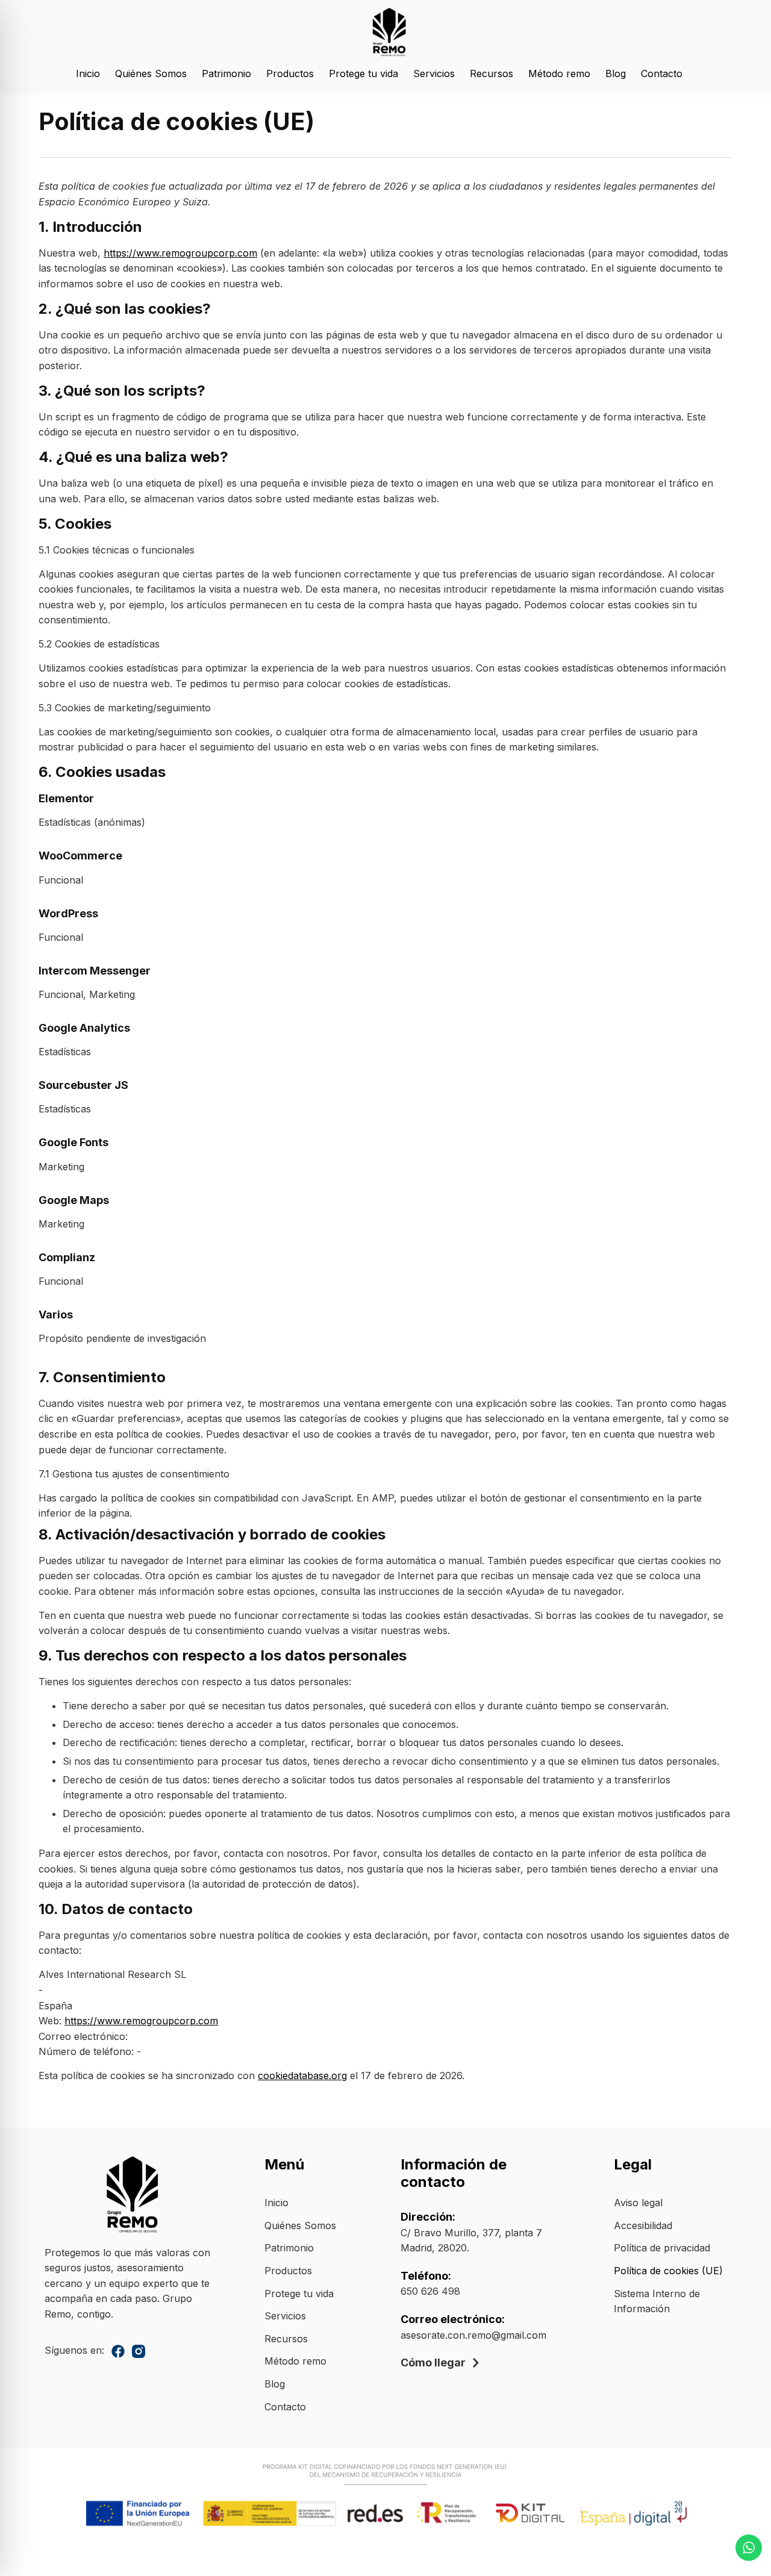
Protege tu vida (364, 73)
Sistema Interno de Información (657, 2301)
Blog (616, 73)
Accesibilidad (643, 2225)
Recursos (492, 73)
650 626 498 (430, 2291)
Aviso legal (638, 2203)
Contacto (662, 73)
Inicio (88, 73)
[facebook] (118, 2351)
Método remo (559, 73)
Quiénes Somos (151, 73)
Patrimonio (226, 73)
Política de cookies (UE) (668, 2271)
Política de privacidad (662, 2248)
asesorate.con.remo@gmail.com (473, 2335)
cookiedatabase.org (302, 2075)
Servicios (434, 73)
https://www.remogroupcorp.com (180, 253)
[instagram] (139, 2351)
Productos (290, 73)
